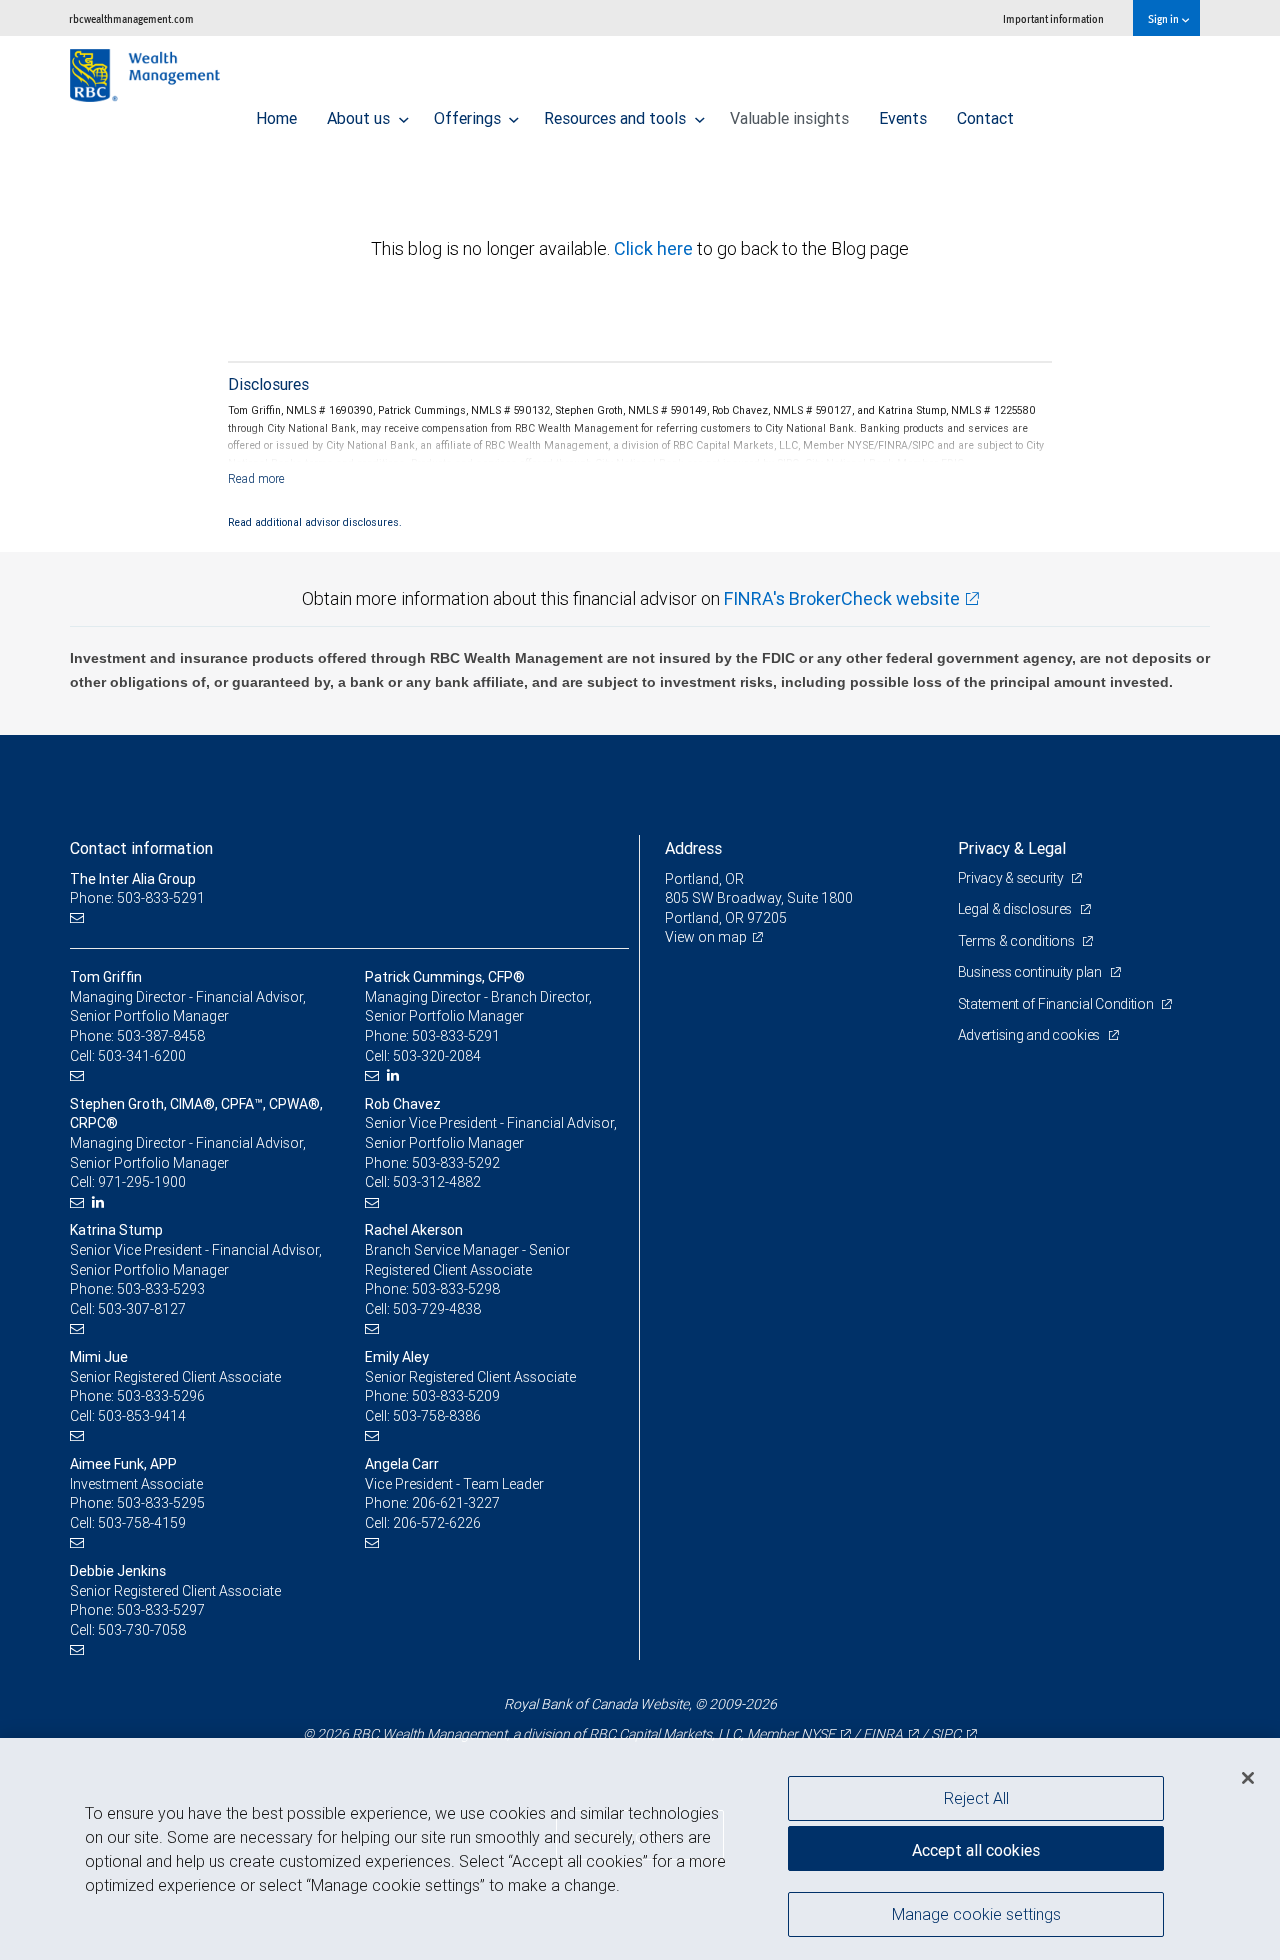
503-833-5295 (161, 1503)
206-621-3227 (456, 1503)
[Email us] (79, 918)
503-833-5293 (161, 1289)
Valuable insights (789, 118)
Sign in (1164, 18)
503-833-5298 (456, 1289)
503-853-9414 (142, 1416)
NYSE (818, 1734)
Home (276, 118)
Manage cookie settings (976, 1913)
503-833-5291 (456, 1036)
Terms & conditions (1018, 941)
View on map (706, 937)
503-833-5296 (161, 1396)
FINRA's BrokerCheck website (842, 598)
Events (903, 118)
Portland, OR (704, 879)
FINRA (883, 1734)
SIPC (946, 1734)
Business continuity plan (1031, 972)
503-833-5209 (456, 1396)
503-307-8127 (142, 1309)
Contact (985, 118)
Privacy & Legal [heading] (1012, 848)
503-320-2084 (437, 1056)
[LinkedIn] (395, 1075)
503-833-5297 (161, 1610)
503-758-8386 (437, 1416)
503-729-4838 (437, 1309)
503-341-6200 (142, 1056)
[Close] (1248, 1778)
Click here (655, 248)
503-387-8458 (161, 1036)
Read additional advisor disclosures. (315, 522)
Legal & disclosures (1016, 909)
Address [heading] (693, 848)
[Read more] (256, 478)
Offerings (469, 118)
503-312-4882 (437, 1182)
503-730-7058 (142, 1630)
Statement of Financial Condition (1057, 1004)
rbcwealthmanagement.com (131, 18)
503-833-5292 (456, 1163)
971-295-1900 (142, 1182)
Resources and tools (617, 118)
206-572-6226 (437, 1523)
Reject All (976, 1798)
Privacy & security (1012, 878)
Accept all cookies (976, 1850)
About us (360, 118)
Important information (1053, 18)
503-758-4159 (142, 1523)
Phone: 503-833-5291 (137, 898)
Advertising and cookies (1030, 1035)
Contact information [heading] (141, 848)
